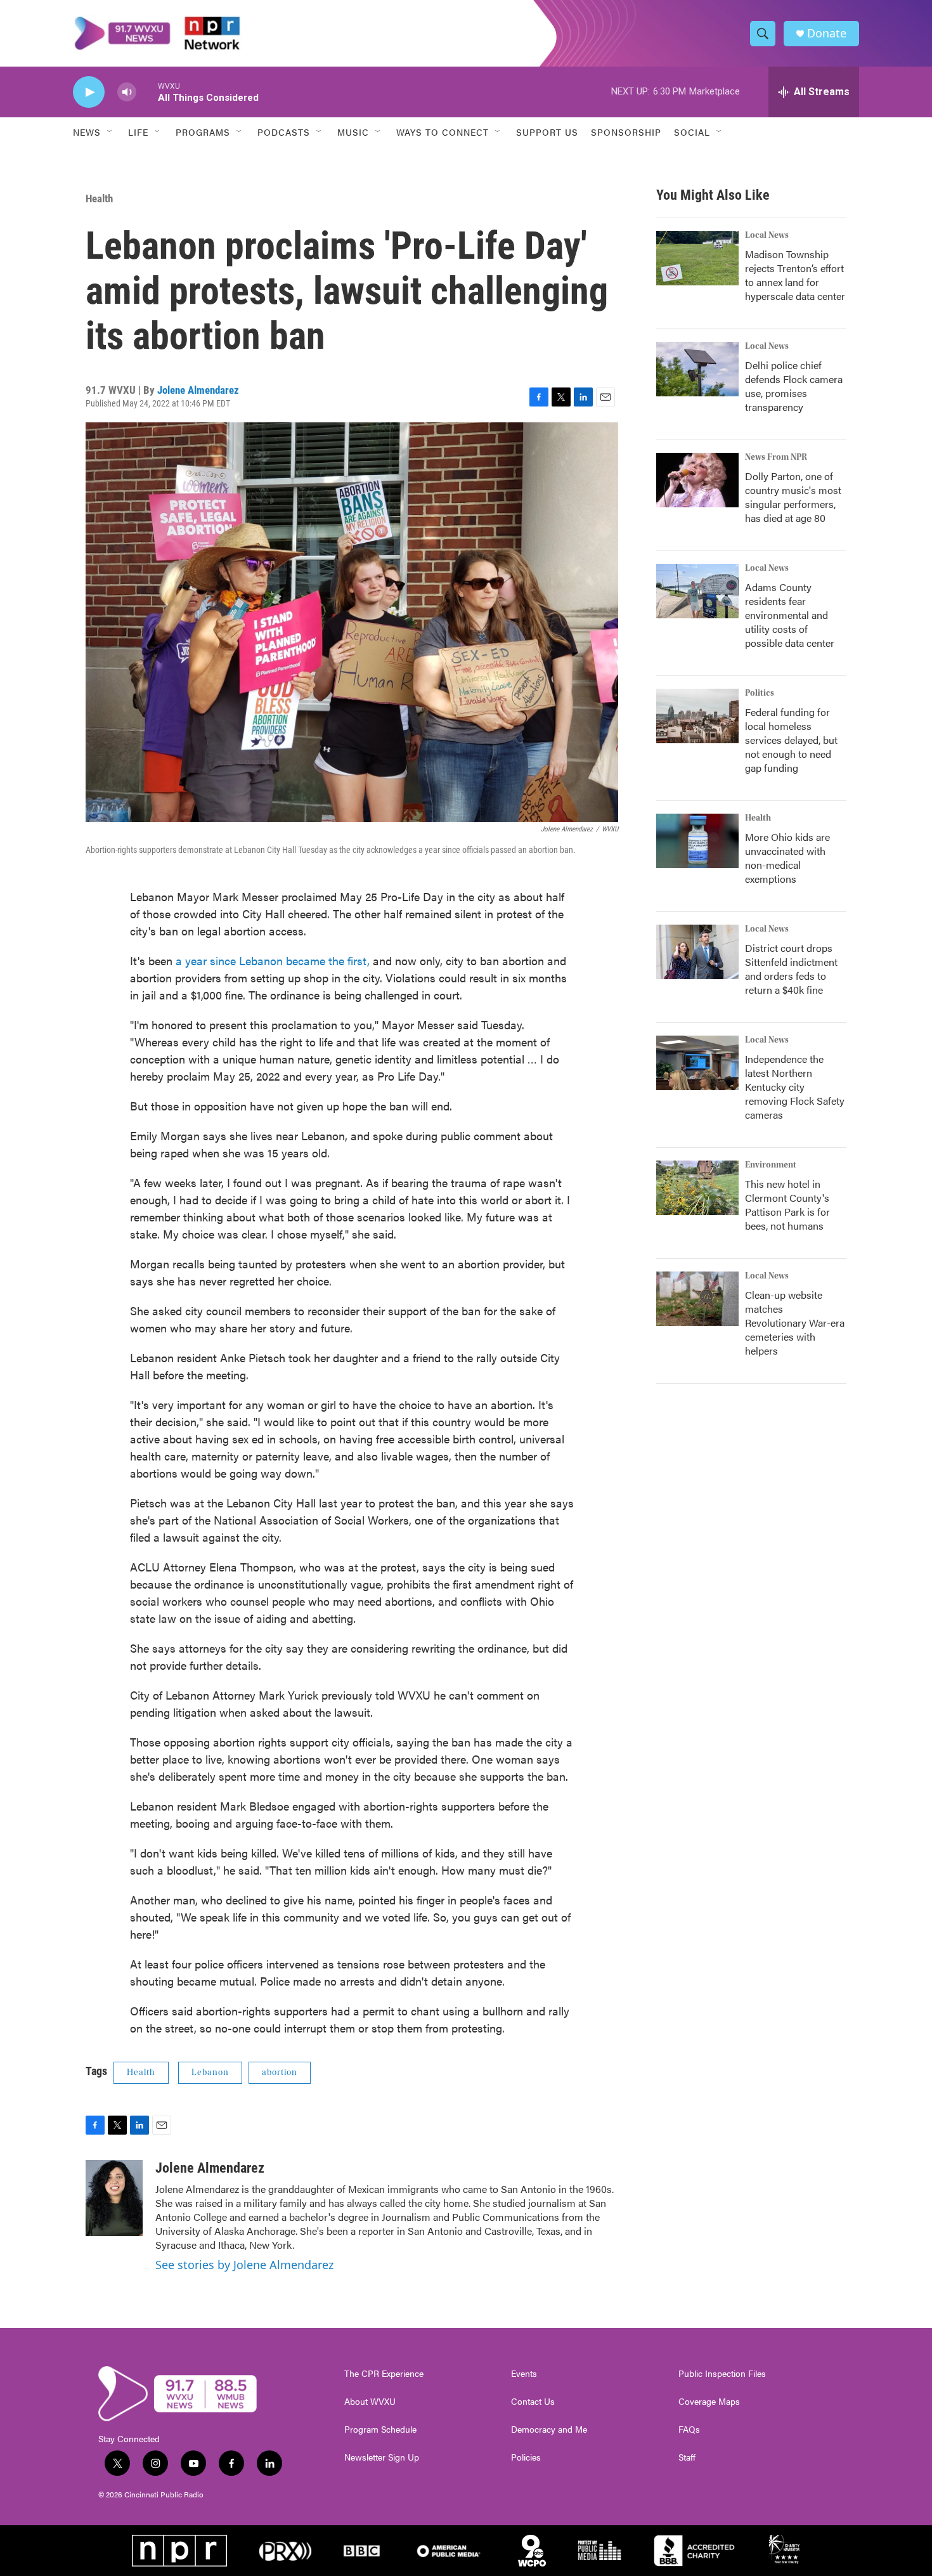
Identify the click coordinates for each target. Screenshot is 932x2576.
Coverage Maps (709, 2402)
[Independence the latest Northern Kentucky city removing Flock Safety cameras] (697, 1063)
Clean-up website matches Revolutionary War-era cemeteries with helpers (795, 1323)
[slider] (147, 92)
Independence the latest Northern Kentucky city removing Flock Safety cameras (795, 1087)
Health (99, 198)
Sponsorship (626, 132)
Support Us (547, 132)
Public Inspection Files (722, 2374)
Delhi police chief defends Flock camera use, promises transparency (794, 386)
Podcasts (284, 132)
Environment (771, 1165)
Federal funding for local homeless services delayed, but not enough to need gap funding (791, 740)
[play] (89, 92)
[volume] (127, 92)
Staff (687, 2457)
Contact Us (533, 2402)
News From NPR (776, 457)
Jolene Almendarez (198, 390)
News (87, 132)
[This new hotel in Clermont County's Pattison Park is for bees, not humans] (697, 1188)
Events (524, 2374)
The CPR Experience (384, 2374)
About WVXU (370, 2402)
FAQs (689, 2430)
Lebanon (210, 2072)
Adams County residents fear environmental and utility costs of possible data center (790, 615)
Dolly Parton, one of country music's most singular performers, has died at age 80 (793, 497)
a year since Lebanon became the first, (273, 960)
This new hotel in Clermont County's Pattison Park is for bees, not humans (787, 1205)
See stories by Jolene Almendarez (244, 2265)
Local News (767, 235)
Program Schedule (380, 2430)
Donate (827, 33)
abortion (280, 2072)
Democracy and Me (549, 2430)
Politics (760, 693)
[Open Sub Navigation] (110, 132)
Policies (526, 2457)
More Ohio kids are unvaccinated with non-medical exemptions (787, 858)
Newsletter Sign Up (382, 2457)
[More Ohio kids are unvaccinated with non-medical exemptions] (697, 841)
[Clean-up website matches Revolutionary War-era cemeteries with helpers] (697, 1299)
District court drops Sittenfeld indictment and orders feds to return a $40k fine (791, 969)
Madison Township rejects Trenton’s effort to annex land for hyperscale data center (795, 275)
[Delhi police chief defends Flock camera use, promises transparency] (697, 369)
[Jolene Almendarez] (114, 2198)
